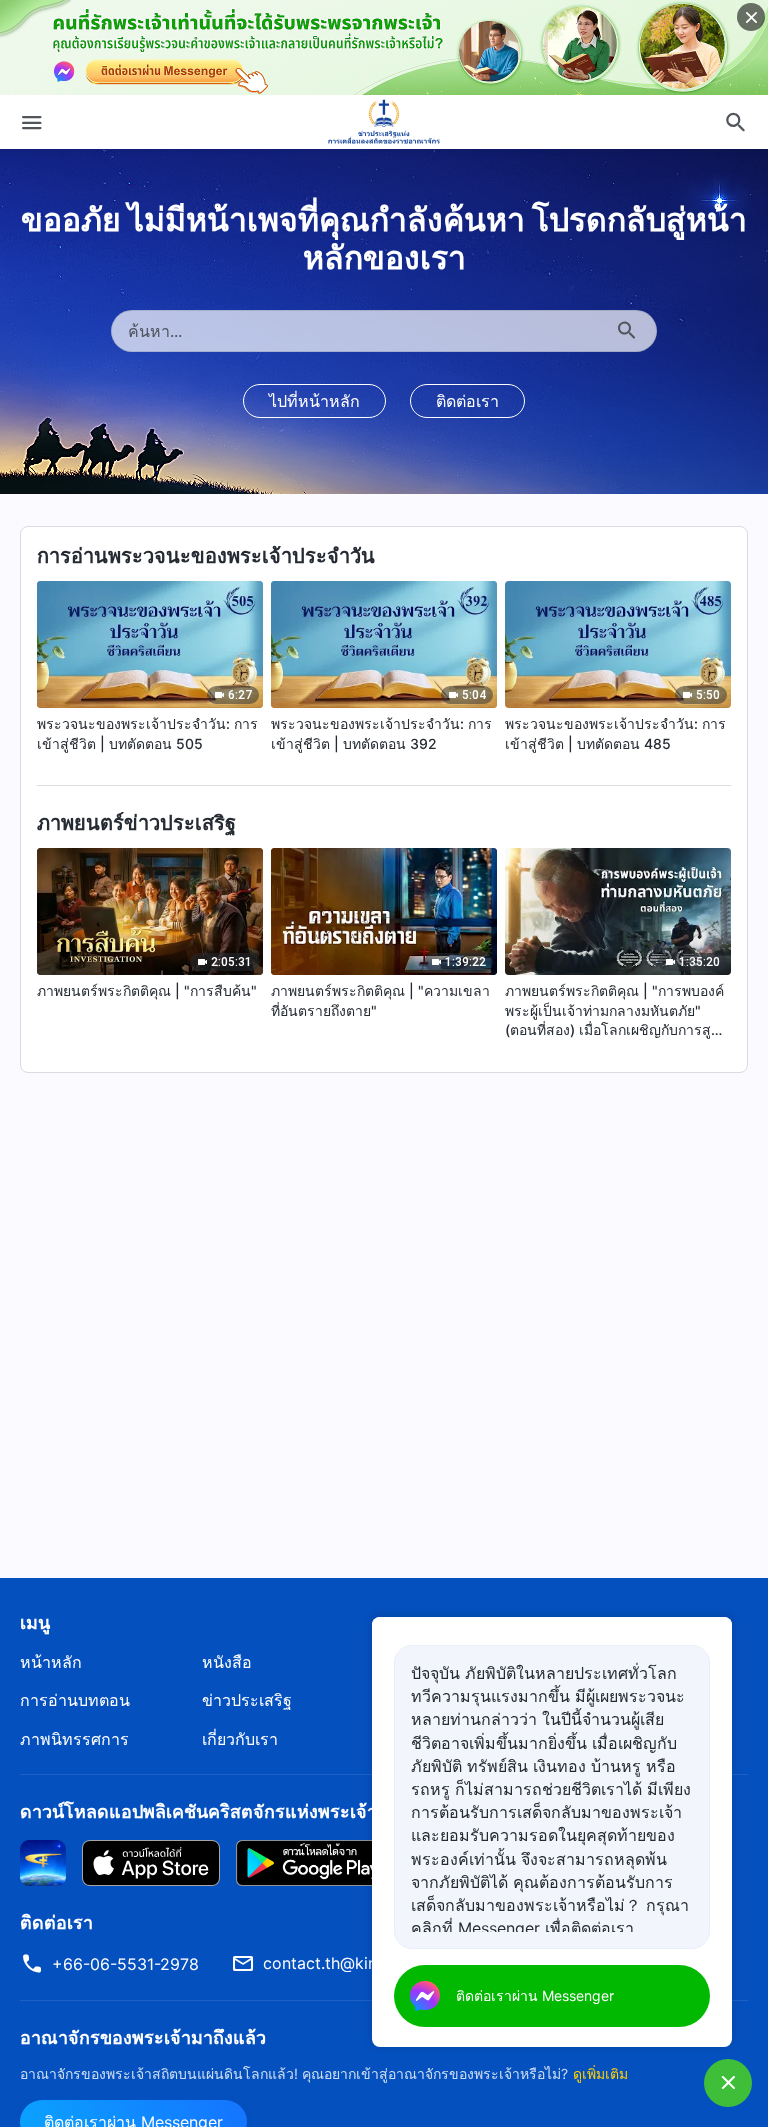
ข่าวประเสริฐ (247, 1700)
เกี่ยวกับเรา (240, 1739)
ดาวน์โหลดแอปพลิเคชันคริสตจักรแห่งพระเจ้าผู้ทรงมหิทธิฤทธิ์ (260, 1811)
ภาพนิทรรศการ (74, 1739)
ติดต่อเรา (467, 401)
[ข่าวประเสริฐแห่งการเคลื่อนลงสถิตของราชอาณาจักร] (384, 122)
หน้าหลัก (51, 1662)
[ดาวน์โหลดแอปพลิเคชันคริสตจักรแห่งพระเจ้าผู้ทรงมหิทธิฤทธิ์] (43, 1862)
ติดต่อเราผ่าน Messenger (535, 1995)
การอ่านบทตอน (75, 1700)
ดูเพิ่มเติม (600, 2073)
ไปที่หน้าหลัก (314, 401)
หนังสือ (227, 1662)
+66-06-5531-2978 (125, 1964)
